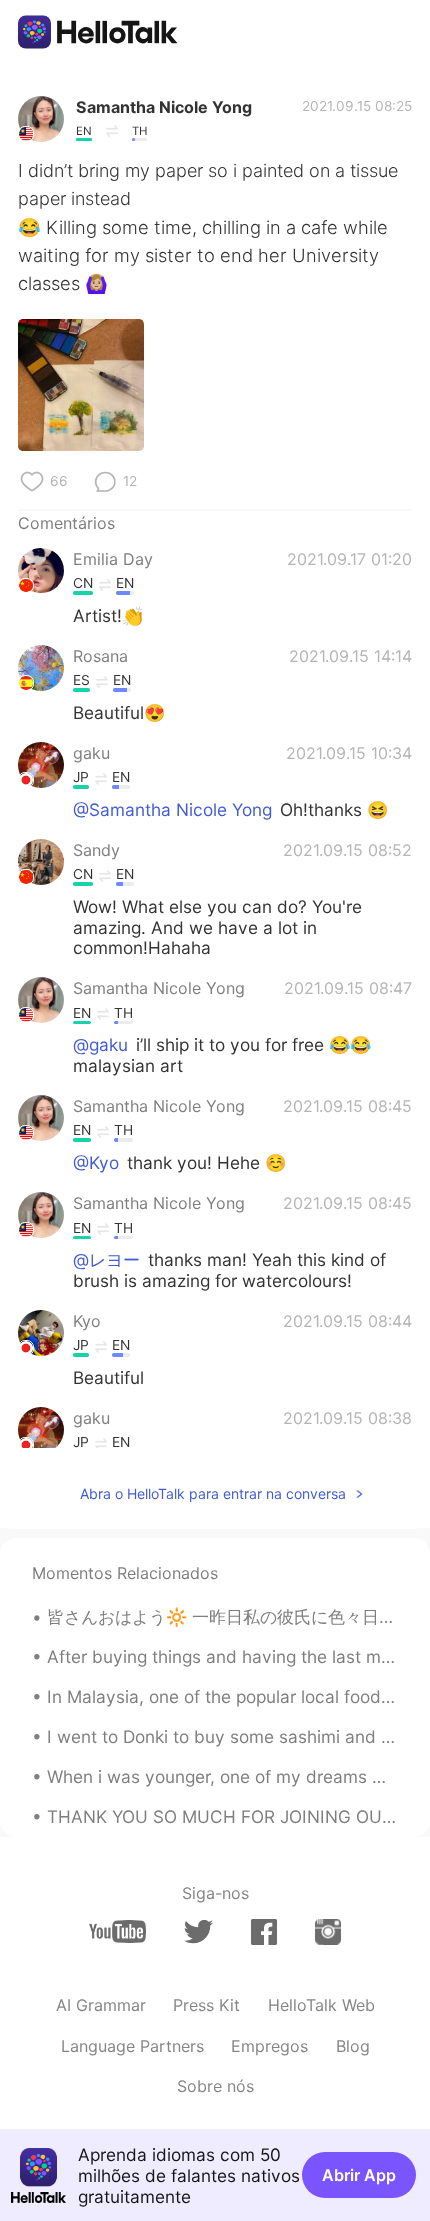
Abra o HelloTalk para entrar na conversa (213, 1493)
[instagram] (328, 1931)
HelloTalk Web (321, 2005)
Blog (353, 2046)
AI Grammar (101, 2005)
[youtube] (117, 1931)
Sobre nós (215, 2086)
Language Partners (132, 2046)
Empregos (269, 2046)
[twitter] (198, 1932)
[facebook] (264, 1931)
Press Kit (206, 2005)
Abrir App (359, 2175)
